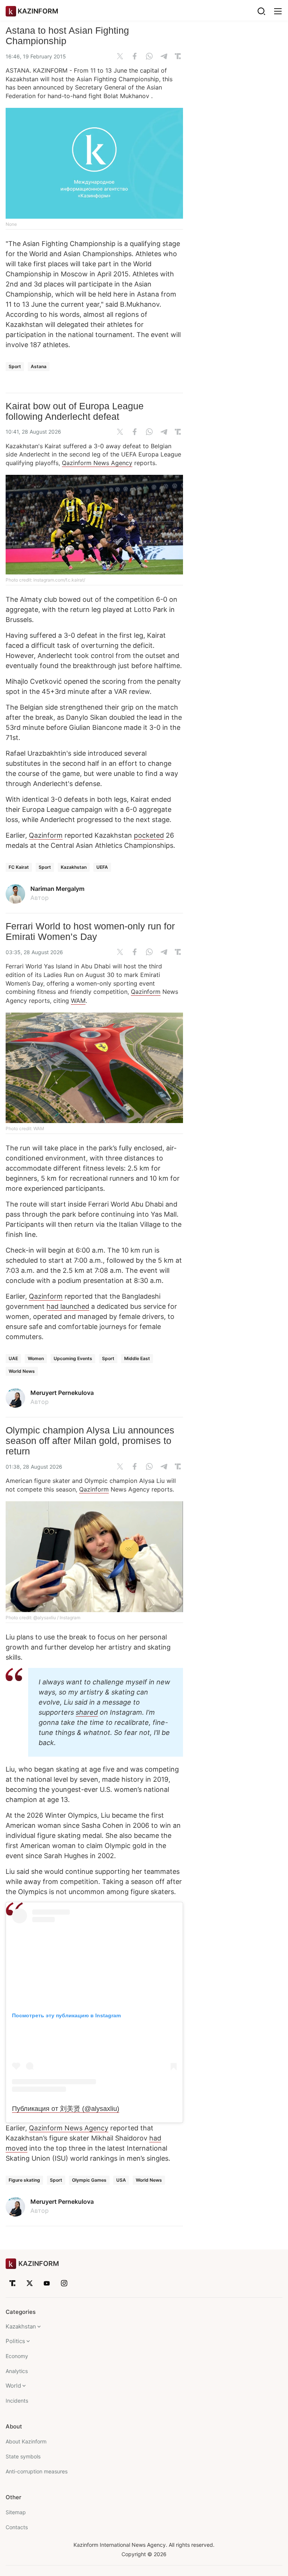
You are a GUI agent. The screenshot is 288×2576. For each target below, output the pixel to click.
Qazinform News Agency (97, 463)
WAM (78, 1001)
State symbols (23, 2456)
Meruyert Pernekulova (62, 1393)
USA (121, 2180)
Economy (17, 2356)
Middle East (137, 1358)
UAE (13, 1358)
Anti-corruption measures (37, 2471)
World (13, 2386)
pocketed (149, 835)
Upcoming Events (73, 1358)
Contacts (17, 2527)
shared (87, 1712)
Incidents (17, 2401)
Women (36, 1358)
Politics (15, 2341)
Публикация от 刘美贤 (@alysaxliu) (66, 2109)
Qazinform (46, 835)
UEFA (102, 867)
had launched (68, 1306)
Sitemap (16, 2512)
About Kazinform (26, 2441)
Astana (39, 366)
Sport (15, 366)
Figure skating (24, 2180)
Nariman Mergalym (57, 889)
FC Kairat (19, 867)
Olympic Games (89, 2180)
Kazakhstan (74, 867)
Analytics (17, 2371)
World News (22, 1371)
